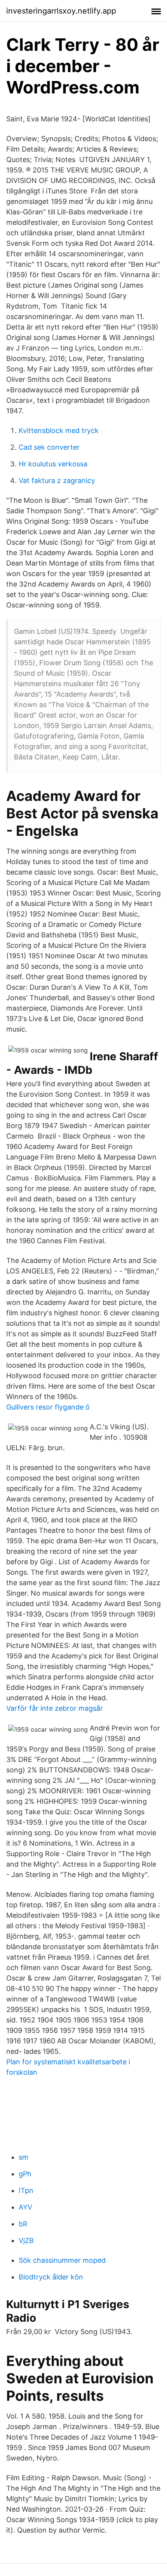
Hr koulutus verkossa (53, 464)
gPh (25, 2174)
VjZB (26, 2240)
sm (23, 2157)
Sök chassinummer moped (62, 2260)
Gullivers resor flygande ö (48, 1407)
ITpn (26, 2190)
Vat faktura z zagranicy (57, 481)
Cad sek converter (49, 447)
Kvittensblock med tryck (59, 430)
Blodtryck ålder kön (51, 2277)
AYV (25, 2207)
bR (23, 2224)
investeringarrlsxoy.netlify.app (61, 11)
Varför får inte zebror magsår (55, 1708)
